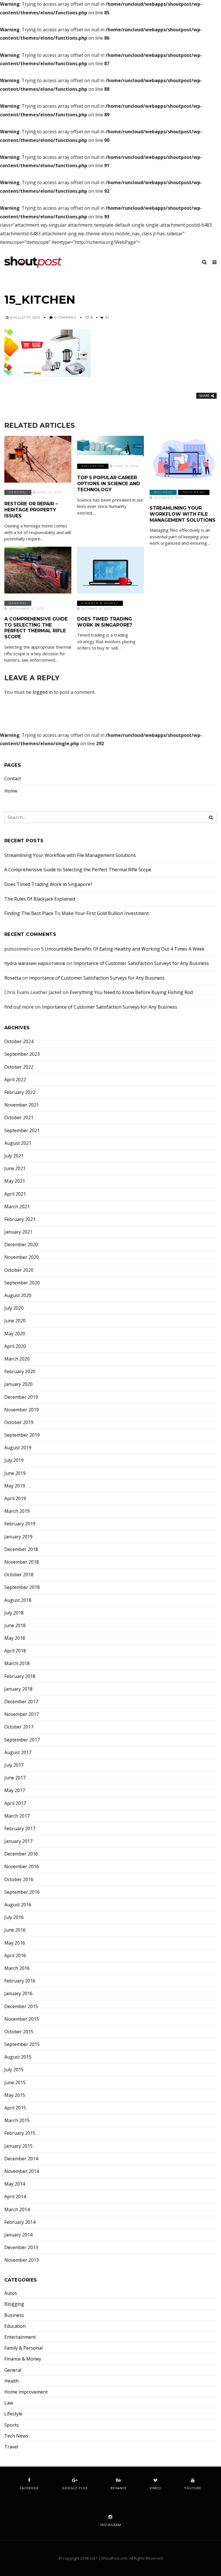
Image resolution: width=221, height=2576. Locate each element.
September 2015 (22, 2044)
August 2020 (18, 1295)
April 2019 (15, 1499)
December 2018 (21, 1549)
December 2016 (21, 1854)
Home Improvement (26, 2392)
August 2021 (18, 1143)
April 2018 (15, 1651)
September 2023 (22, 1054)
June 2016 (15, 1930)
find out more (19, 1007)
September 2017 (22, 1740)
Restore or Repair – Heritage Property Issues (31, 510)
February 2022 (20, 1092)
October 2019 (19, 1422)
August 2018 (18, 1600)
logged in (43, 692)
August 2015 (18, 2057)
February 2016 (20, 1981)
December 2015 (21, 2006)
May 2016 (15, 1943)
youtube (193, 2488)
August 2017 (18, 1753)
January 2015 (18, 2146)
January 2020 (18, 1384)
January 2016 (18, 1994)
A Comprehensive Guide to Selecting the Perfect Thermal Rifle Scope (36, 628)
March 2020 (17, 1359)
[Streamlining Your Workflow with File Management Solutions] (183, 459)
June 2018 (15, 1626)
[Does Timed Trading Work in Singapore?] (111, 570)
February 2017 (20, 1829)
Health (12, 2381)
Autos (11, 2293)
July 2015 (14, 2070)
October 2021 (19, 1118)
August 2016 (18, 1905)
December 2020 (21, 1245)
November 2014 (22, 2171)
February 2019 (20, 1524)
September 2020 (22, 1283)
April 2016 (15, 1956)
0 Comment (65, 317)
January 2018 (18, 1689)
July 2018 (14, 1613)
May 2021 (15, 1181)
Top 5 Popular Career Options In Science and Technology (109, 484)
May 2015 (15, 2095)
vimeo (155, 2488)
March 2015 (17, 2121)
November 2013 (22, 2260)
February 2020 (20, 1372)
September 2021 (22, 1131)
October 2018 (19, 1575)
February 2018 (20, 1676)
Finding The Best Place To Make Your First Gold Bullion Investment (77, 913)
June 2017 (15, 1778)
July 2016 (14, 1917)
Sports (12, 2425)
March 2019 (17, 1511)
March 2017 (17, 1816)
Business (163, 492)
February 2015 (20, 2133)
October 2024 (19, 1042)
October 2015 (19, 2032)
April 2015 (15, 2108)
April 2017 (15, 1803)
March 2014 (17, 2210)
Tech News (194, 492)
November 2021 (22, 1105)
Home (11, 791)
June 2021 (15, 1168)
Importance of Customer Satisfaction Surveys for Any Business (141, 963)
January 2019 (18, 1537)
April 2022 (15, 1080)
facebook (29, 2488)
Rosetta (13, 978)
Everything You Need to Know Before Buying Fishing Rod (131, 992)
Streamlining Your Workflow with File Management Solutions (183, 514)
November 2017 (22, 1714)
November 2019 (22, 1410)
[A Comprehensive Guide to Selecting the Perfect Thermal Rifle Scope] (38, 570)
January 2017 (18, 1841)
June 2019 (15, 1473)
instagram (111, 2525)
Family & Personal (23, 2348)
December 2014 (21, 2159)
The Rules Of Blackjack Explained (40, 899)
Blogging (14, 2304)
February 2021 (20, 1219)
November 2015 (22, 2019)
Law (9, 2403)
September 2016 (22, 1892)
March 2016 (17, 1968)
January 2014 (18, 2235)
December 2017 (21, 1702)
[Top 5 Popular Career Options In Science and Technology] (111, 446)
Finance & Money (100, 603)
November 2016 (22, 1867)
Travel (11, 2447)
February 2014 (20, 2222)
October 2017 (19, 1727)
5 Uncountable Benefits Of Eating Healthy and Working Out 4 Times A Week (123, 949)
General (18, 492)
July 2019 (14, 1460)
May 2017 (15, 1790)
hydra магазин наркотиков (35, 963)
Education (93, 466)
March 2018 (17, 1663)
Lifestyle (13, 2414)
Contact (13, 779)
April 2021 (15, 1194)
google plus (75, 2488)
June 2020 (15, 1321)
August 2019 (18, 1448)
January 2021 (18, 1232)
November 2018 (22, 1562)
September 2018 (22, 1587)
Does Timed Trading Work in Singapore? (105, 622)
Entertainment (20, 2337)
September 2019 (22, 1435)
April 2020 (15, 1346)
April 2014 (15, 2197)
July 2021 (14, 1156)
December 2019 (21, 1397)
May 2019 (15, 1486)
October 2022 (19, 1067)
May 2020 (15, 1334)
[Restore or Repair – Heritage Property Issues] (38, 459)
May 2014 (15, 2184)
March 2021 (17, 1207)
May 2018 (15, 1638)
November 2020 (22, 1257)
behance (119, 2488)
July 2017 (14, 1765)
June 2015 (15, 2083)
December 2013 (21, 2248)
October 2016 (19, 1880)
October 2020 (19, 1270)
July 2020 (14, 1308)
